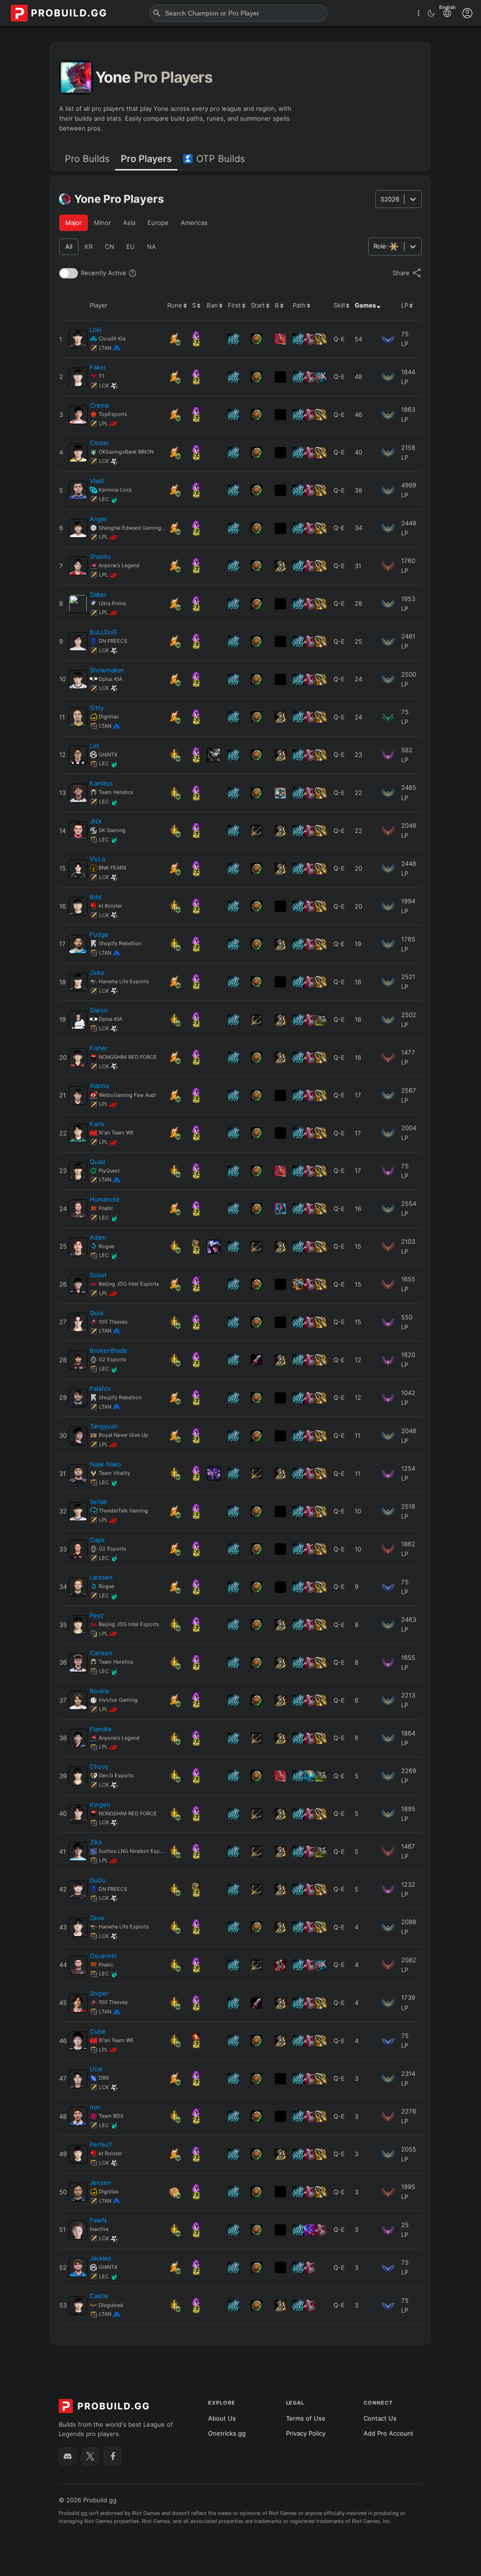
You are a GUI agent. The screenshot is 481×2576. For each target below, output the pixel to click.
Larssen (101, 1577)
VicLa (97, 859)
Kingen (100, 1805)
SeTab (98, 1502)
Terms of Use (306, 2418)
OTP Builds (221, 159)
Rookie (100, 1691)
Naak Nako (105, 1464)
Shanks (100, 556)
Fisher (99, 1048)
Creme (100, 405)
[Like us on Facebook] (113, 2456)
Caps (97, 1540)
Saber (98, 594)
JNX (96, 821)
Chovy (99, 1766)
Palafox (100, 1388)
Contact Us (380, 2418)
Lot (94, 746)
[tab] (87, 159)
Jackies (101, 2258)
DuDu (98, 1880)
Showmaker (107, 670)
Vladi (97, 481)
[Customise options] (467, 13)
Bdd (96, 897)
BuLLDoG (103, 632)
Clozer (99, 443)
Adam (98, 1237)
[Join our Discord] (68, 2456)
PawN (98, 2220)
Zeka (97, 972)
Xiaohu (100, 1086)
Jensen (101, 2183)
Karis (97, 1124)
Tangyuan (104, 1426)
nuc (95, 2107)
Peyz (97, 1615)
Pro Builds (87, 159)
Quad (97, 1162)
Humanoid (105, 1199)
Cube (98, 2031)
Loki (96, 330)
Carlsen (101, 1653)
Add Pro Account (388, 2433)
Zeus (97, 1918)
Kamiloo (101, 783)
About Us (222, 2418)
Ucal (96, 2069)
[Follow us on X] (90, 2456)
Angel (98, 519)
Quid (97, 1313)
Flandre (101, 1729)
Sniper (99, 1993)
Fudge (99, 934)
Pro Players (146, 159)
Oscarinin (103, 1956)
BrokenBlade (109, 1350)
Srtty (97, 708)
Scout (98, 1275)
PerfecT (101, 2144)
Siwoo (99, 1010)
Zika (96, 1842)
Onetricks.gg (227, 2433)
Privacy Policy (306, 2433)
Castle (99, 2296)
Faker (98, 367)
